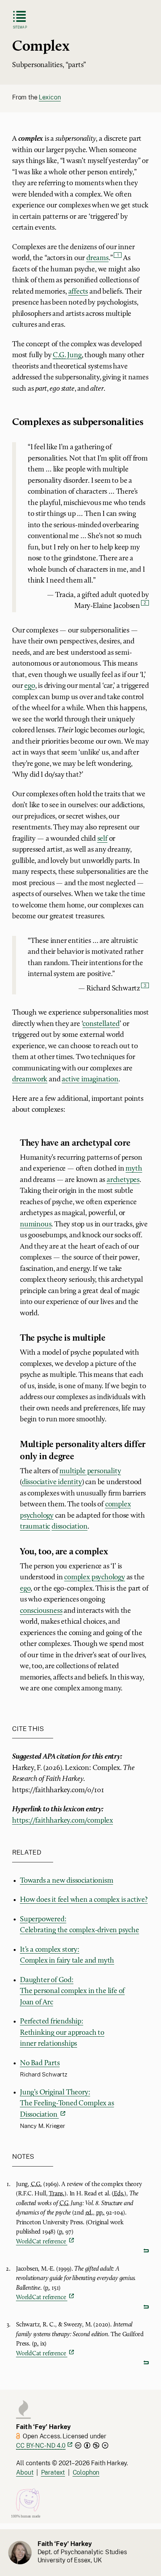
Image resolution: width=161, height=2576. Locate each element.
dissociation (70, 1527)
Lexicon (50, 97)
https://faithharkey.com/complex (63, 1821)
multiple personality (90, 1471)
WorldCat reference (42, 2242)
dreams (97, 258)
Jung (67, 355)
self (102, 839)
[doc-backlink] (82, 2251)
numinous (36, 1225)
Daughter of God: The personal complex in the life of (72, 1991)
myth (134, 1169)
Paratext (53, 2472)
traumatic (35, 1527)
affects (78, 292)
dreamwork (30, 1080)
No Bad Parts (40, 2063)
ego (30, 686)
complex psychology (95, 1578)
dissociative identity (52, 1482)
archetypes (123, 1180)
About (25, 2472)
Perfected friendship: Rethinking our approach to (62, 2033)
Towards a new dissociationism (67, 1881)
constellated (101, 1024)
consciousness (41, 1611)
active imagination (90, 1080)
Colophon (86, 2472)
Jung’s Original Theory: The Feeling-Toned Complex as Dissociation (67, 2104)
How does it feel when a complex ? (84, 1900)
